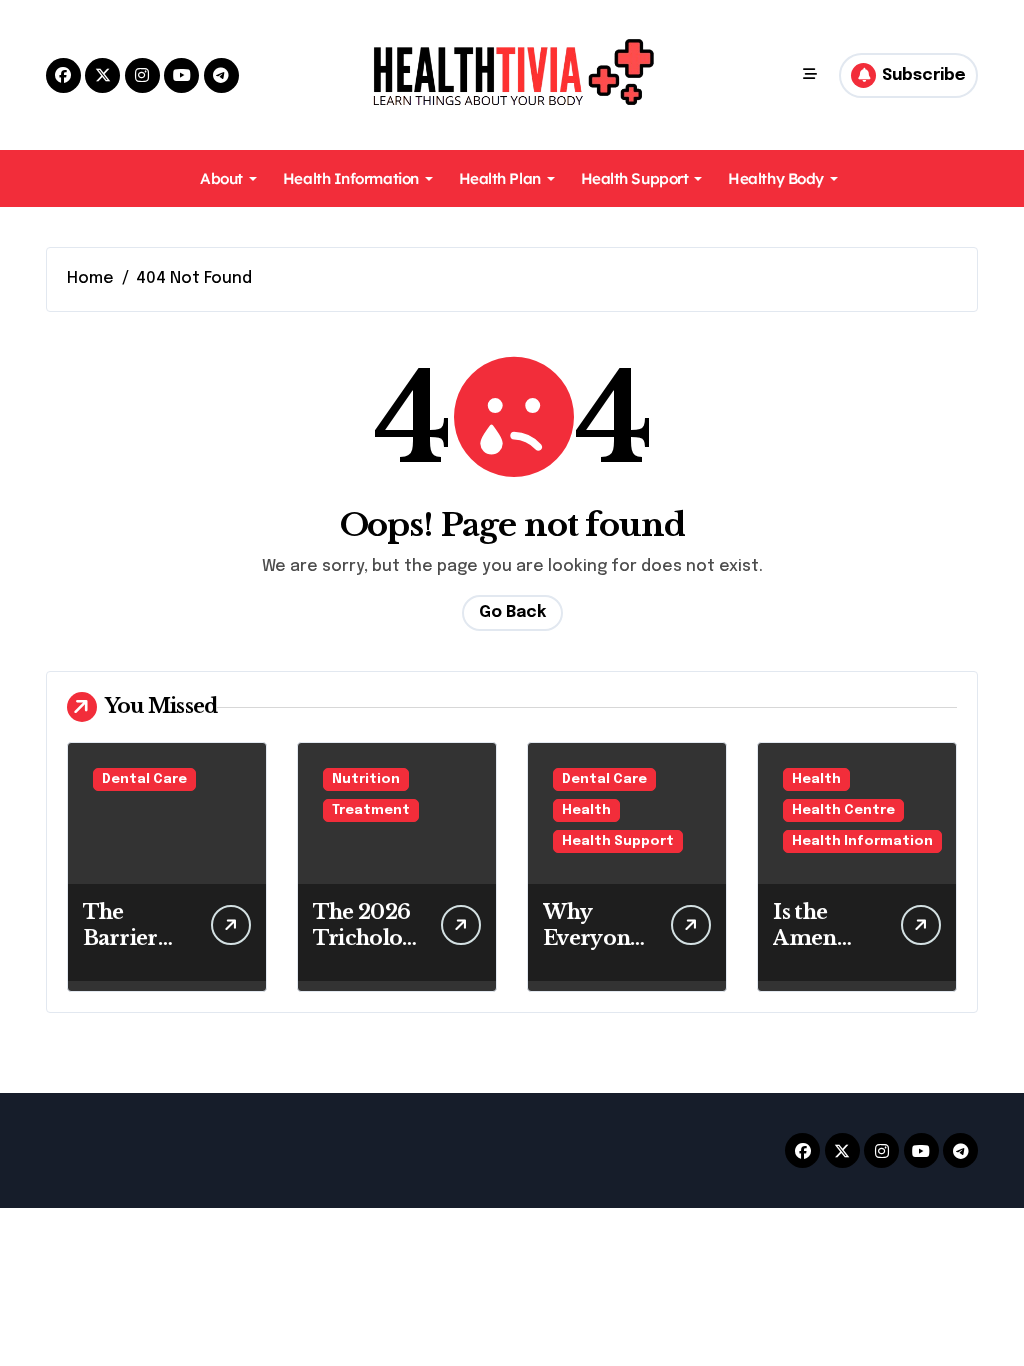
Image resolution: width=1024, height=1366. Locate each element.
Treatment (371, 810)
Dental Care (144, 779)
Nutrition (366, 779)
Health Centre (843, 810)
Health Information (351, 178)
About (221, 178)
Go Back (512, 612)
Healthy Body (776, 178)
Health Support (635, 178)
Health (586, 810)
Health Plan (500, 178)
